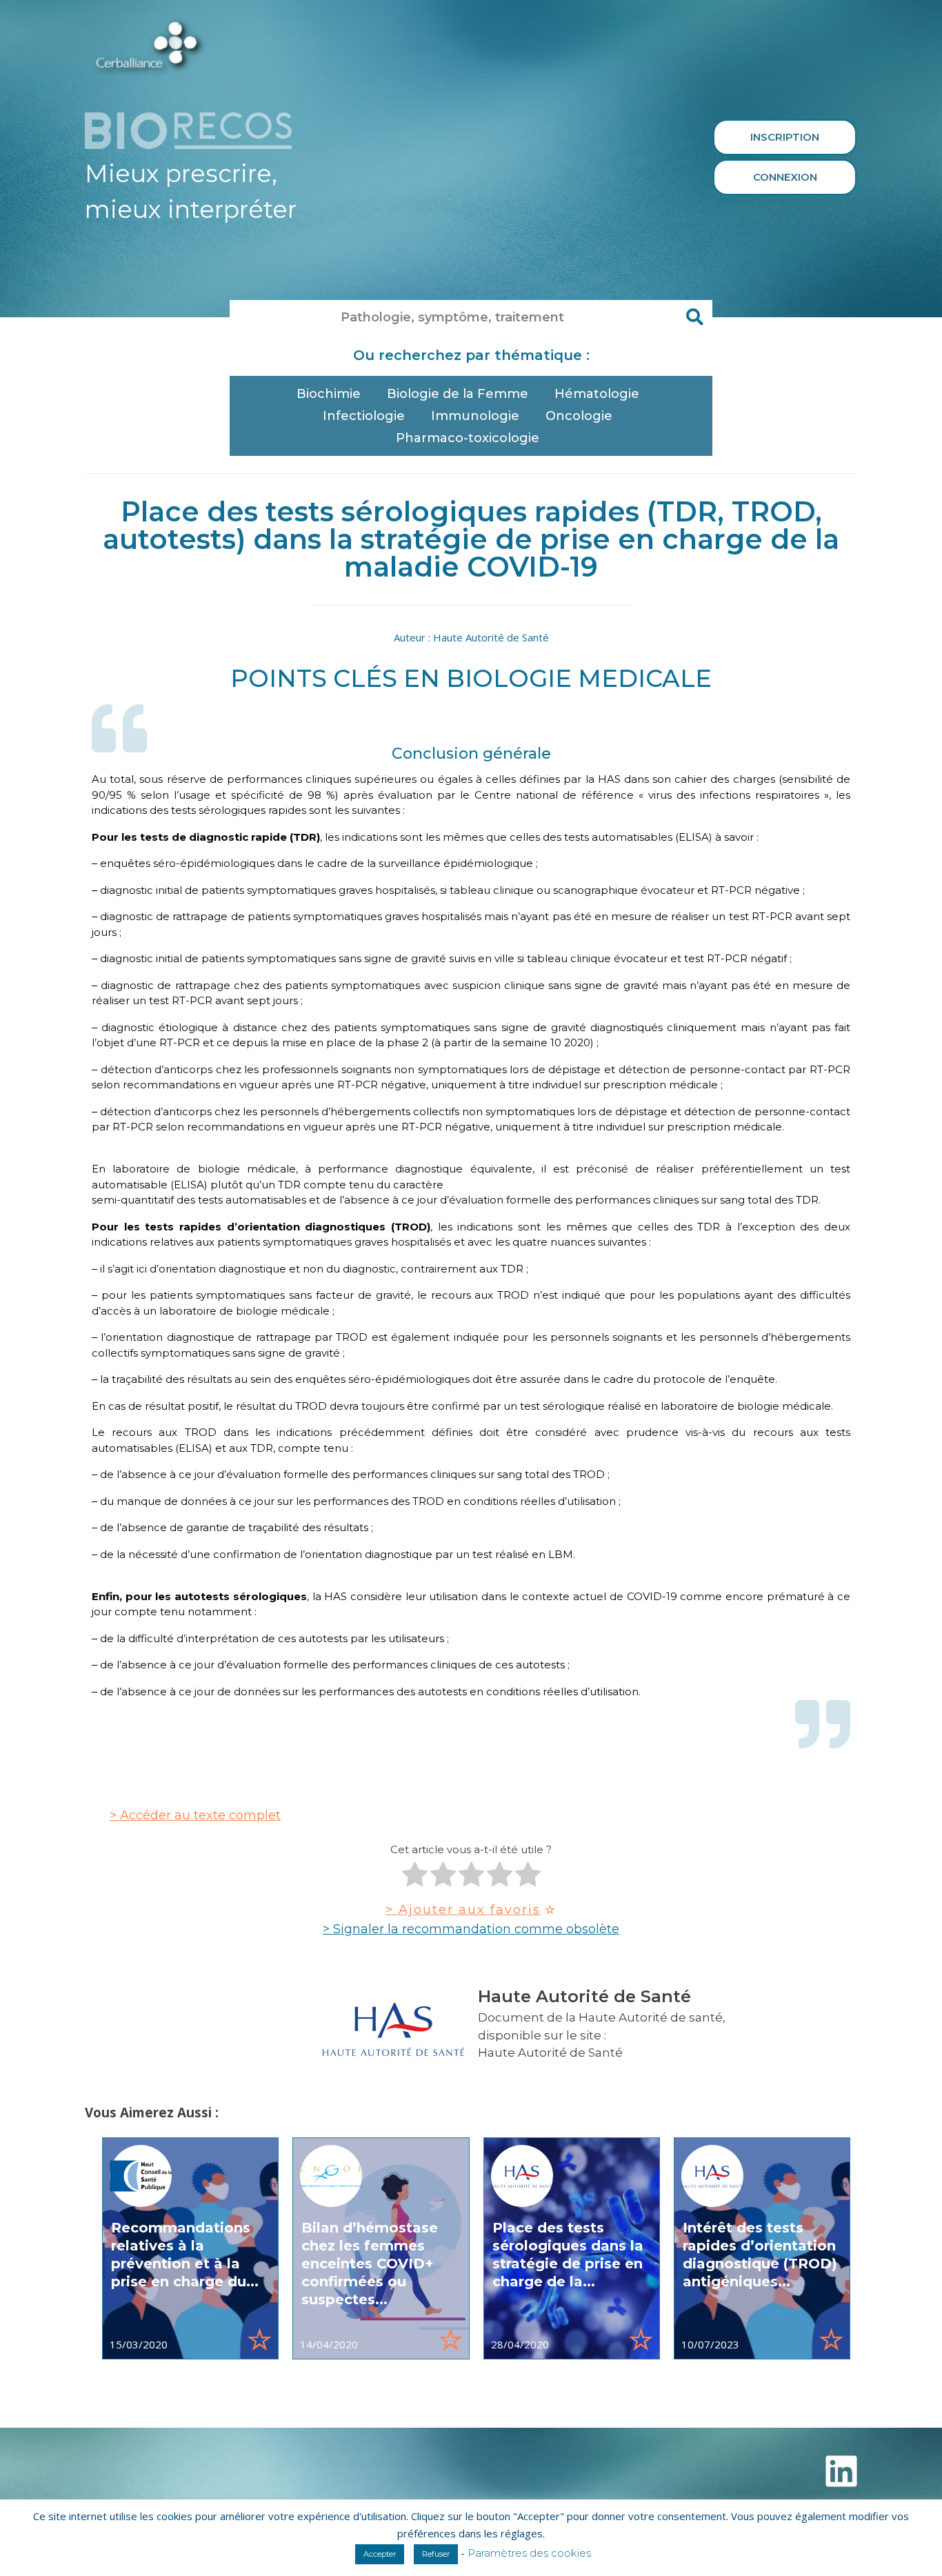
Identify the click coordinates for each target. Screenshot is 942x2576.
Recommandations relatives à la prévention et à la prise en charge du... (185, 2255)
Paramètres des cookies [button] (529, 2553)
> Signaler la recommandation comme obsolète (471, 1929)
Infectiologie (364, 416)
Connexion (785, 177)
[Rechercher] (695, 317)
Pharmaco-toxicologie (468, 438)
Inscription (785, 137)
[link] (190, 2248)
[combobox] (454, 317)
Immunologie (475, 416)
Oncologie (579, 416)
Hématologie (597, 394)
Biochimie (329, 394)
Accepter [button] (380, 2554)
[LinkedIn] (841, 2471)
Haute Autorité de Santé (550, 2053)
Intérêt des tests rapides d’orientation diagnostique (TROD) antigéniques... (760, 2255)
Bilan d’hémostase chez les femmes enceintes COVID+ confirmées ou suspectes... (370, 2264)
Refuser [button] (436, 2554)
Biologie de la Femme (458, 394)
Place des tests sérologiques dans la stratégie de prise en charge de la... (568, 2255)
